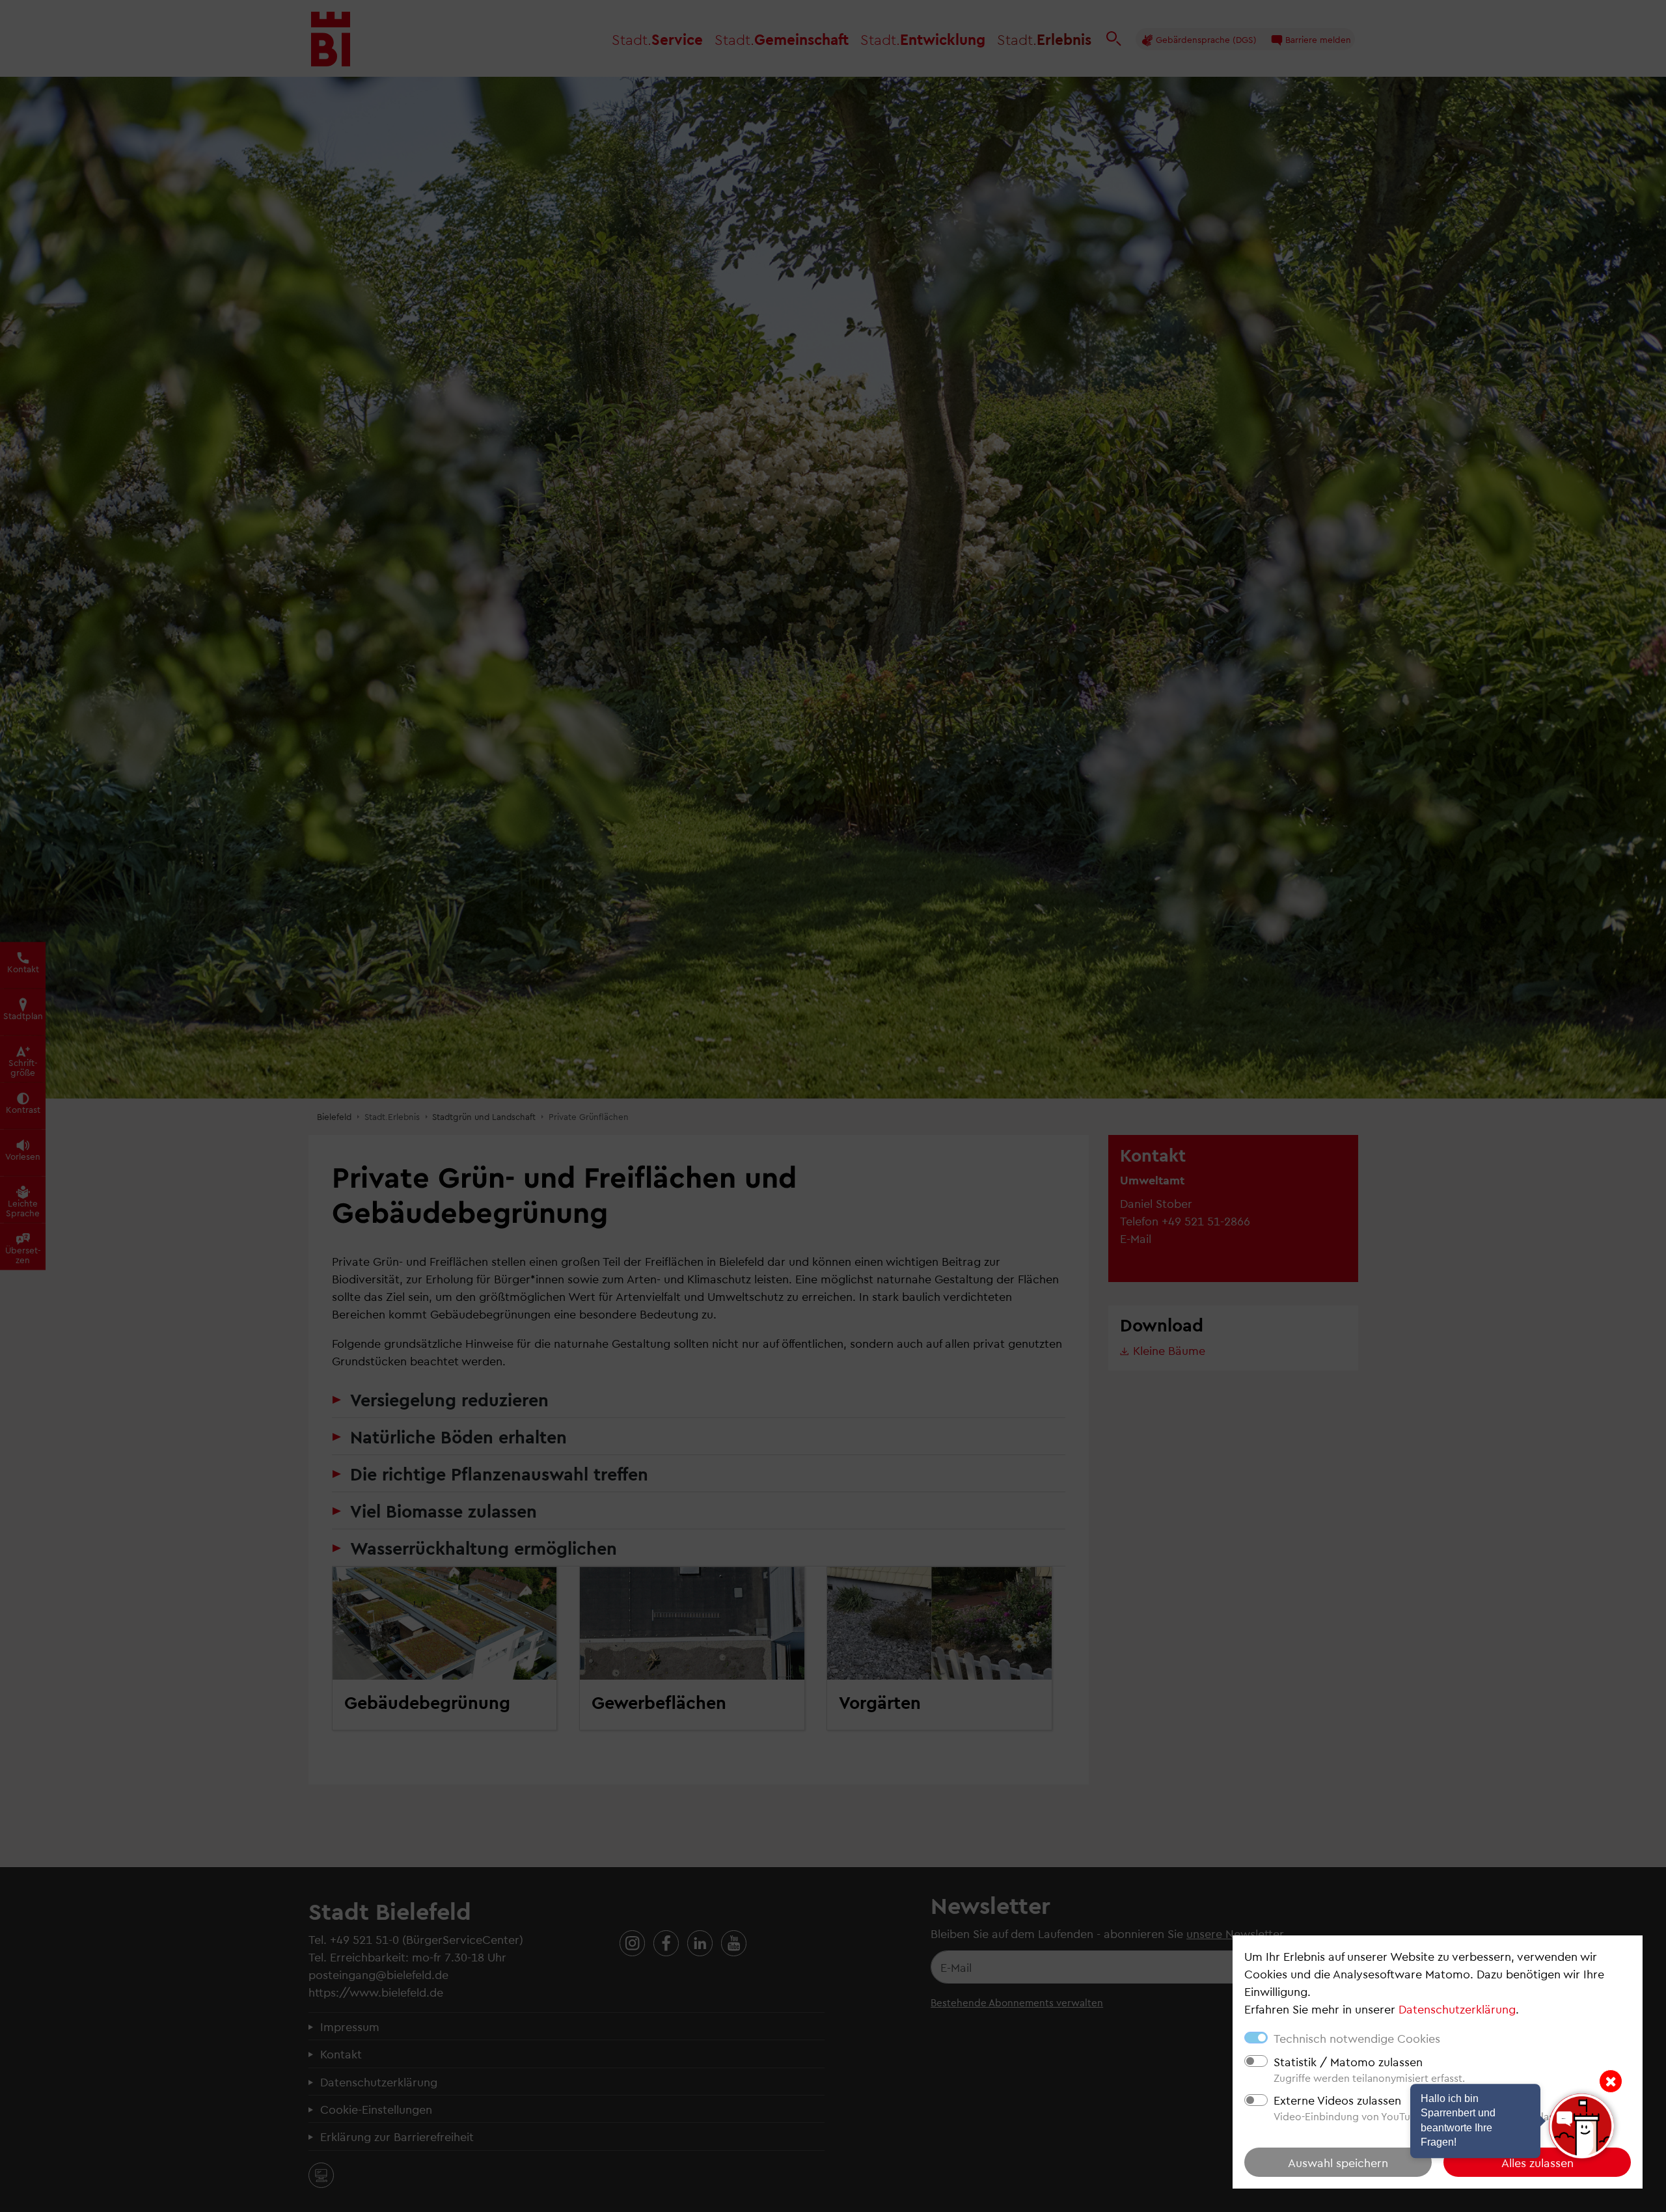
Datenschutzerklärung (1457, 2009)
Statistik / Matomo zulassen (1348, 2061)
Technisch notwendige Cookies (1357, 2038)
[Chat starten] (1581, 2126)
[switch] (1256, 2061)
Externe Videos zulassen (1337, 2100)
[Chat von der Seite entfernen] (1611, 2081)
